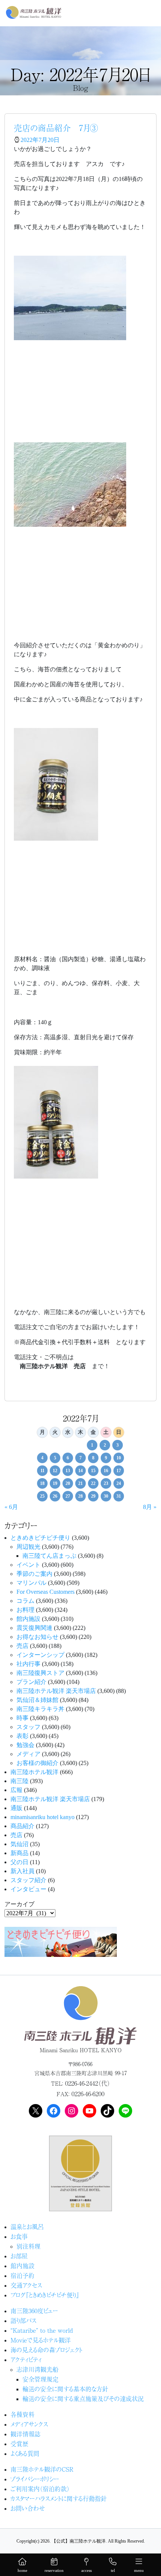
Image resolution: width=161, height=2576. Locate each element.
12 (55, 1471)
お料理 (25, 1610)
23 (106, 1483)
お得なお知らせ (37, 1637)
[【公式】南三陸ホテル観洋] (34, 12)
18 (42, 1483)
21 (80, 1483)
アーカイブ (19, 1904)
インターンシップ (40, 1655)
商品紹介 (22, 1826)
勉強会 (25, 1745)
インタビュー (28, 1889)
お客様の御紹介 (37, 1763)
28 (80, 1496)
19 (55, 1483)
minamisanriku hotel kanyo (42, 1817)
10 (119, 1458)
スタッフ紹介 (28, 1880)
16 (106, 1471)
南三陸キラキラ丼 (40, 1709)
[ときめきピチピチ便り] (61, 1941)
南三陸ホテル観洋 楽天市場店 (56, 1691)
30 (106, 1496)
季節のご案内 (34, 1574)
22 (93, 1483)
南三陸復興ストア (40, 1673)
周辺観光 (28, 1547)
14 (80, 1471)
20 (68, 1483)
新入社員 (22, 1871)
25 (42, 1496)
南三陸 (19, 1781)
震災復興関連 (34, 1628)
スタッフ (28, 1727)
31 (119, 1496)
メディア (28, 1754)
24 (119, 1483)
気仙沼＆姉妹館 (37, 1700)
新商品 (19, 1853)
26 (55, 1496)
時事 (22, 1718)
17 (119, 1471)
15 (93, 1471)
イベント (28, 1565)
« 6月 (11, 1507)
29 (93, 1496)
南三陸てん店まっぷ (49, 1556)
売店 (22, 1646)
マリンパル (31, 1583)
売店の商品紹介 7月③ (56, 127)
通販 (16, 1808)
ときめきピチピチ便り (40, 1538)
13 (68, 1471)
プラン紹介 (31, 1682)
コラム (25, 1601)
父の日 (19, 1862)
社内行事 (28, 1664)
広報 (16, 1790)
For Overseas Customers (45, 1592)
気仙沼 (19, 1844)
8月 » (150, 1507)
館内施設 (28, 1619)
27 (68, 1496)
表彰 (22, 1736)
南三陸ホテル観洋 (34, 1772)
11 (42, 1471)
